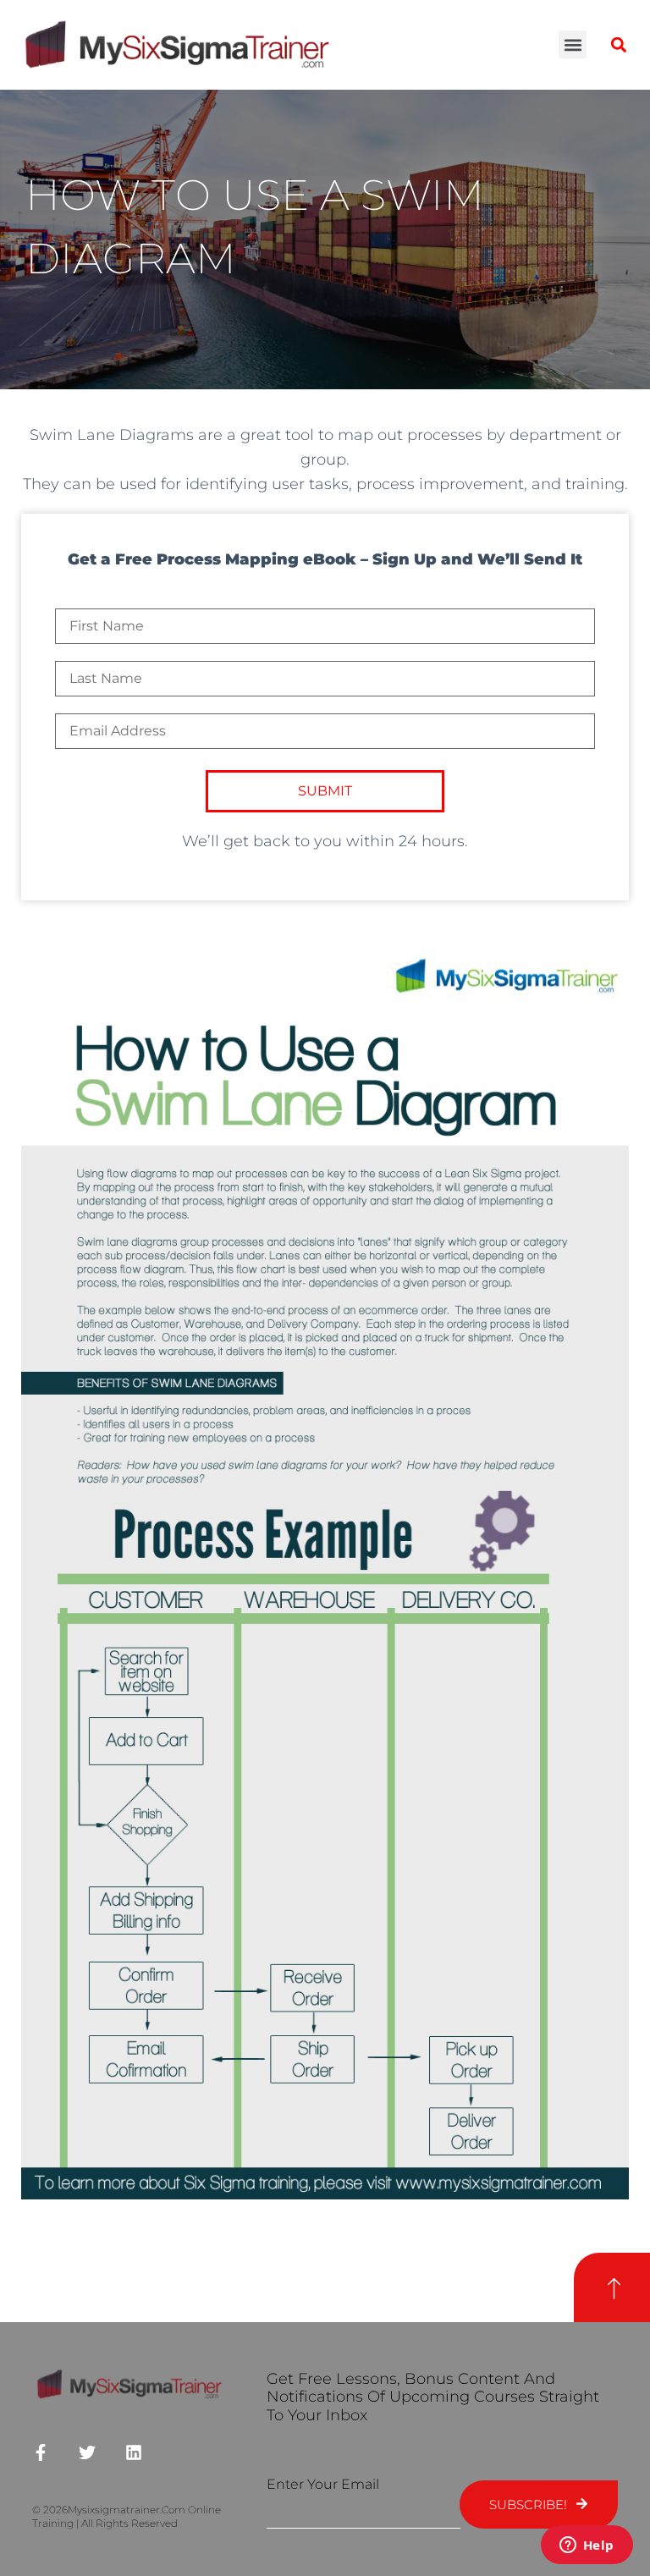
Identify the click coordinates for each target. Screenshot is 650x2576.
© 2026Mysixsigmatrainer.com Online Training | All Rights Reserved (127, 2517)
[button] (573, 44)
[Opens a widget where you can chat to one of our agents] (587, 2546)
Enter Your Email (323, 2484)
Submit (325, 791)
